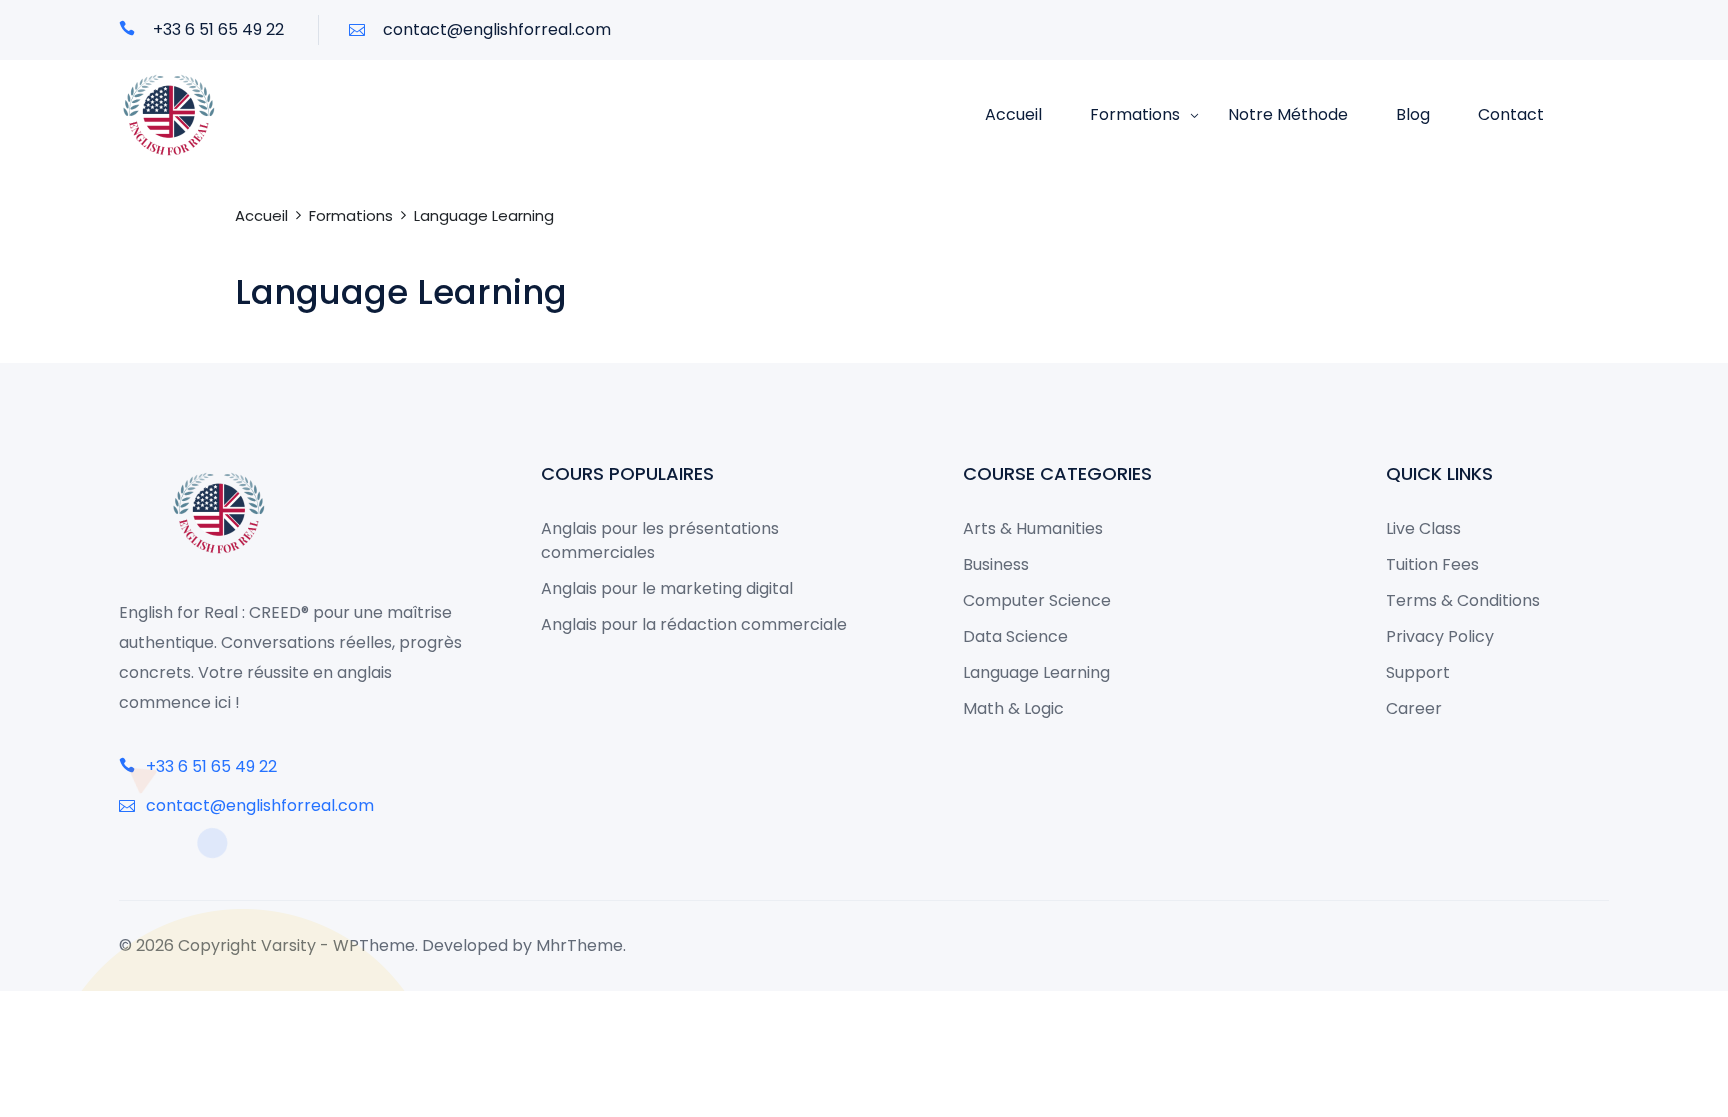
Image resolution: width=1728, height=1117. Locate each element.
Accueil (1013, 114)
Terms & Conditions (1463, 600)
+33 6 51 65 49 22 (216, 29)
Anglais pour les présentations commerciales (660, 540)
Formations (1135, 114)
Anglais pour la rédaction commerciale (694, 624)
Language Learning (1036, 672)
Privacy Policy (1440, 636)
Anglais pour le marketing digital (667, 588)
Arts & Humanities (1033, 528)
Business (996, 564)
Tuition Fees (1432, 564)
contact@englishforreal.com (495, 29)
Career (1414, 708)
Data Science (1015, 636)
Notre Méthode (1288, 114)
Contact (1511, 114)
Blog (1413, 114)
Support (1418, 672)
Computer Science (1037, 600)
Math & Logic (1013, 708)
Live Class (1423, 528)
